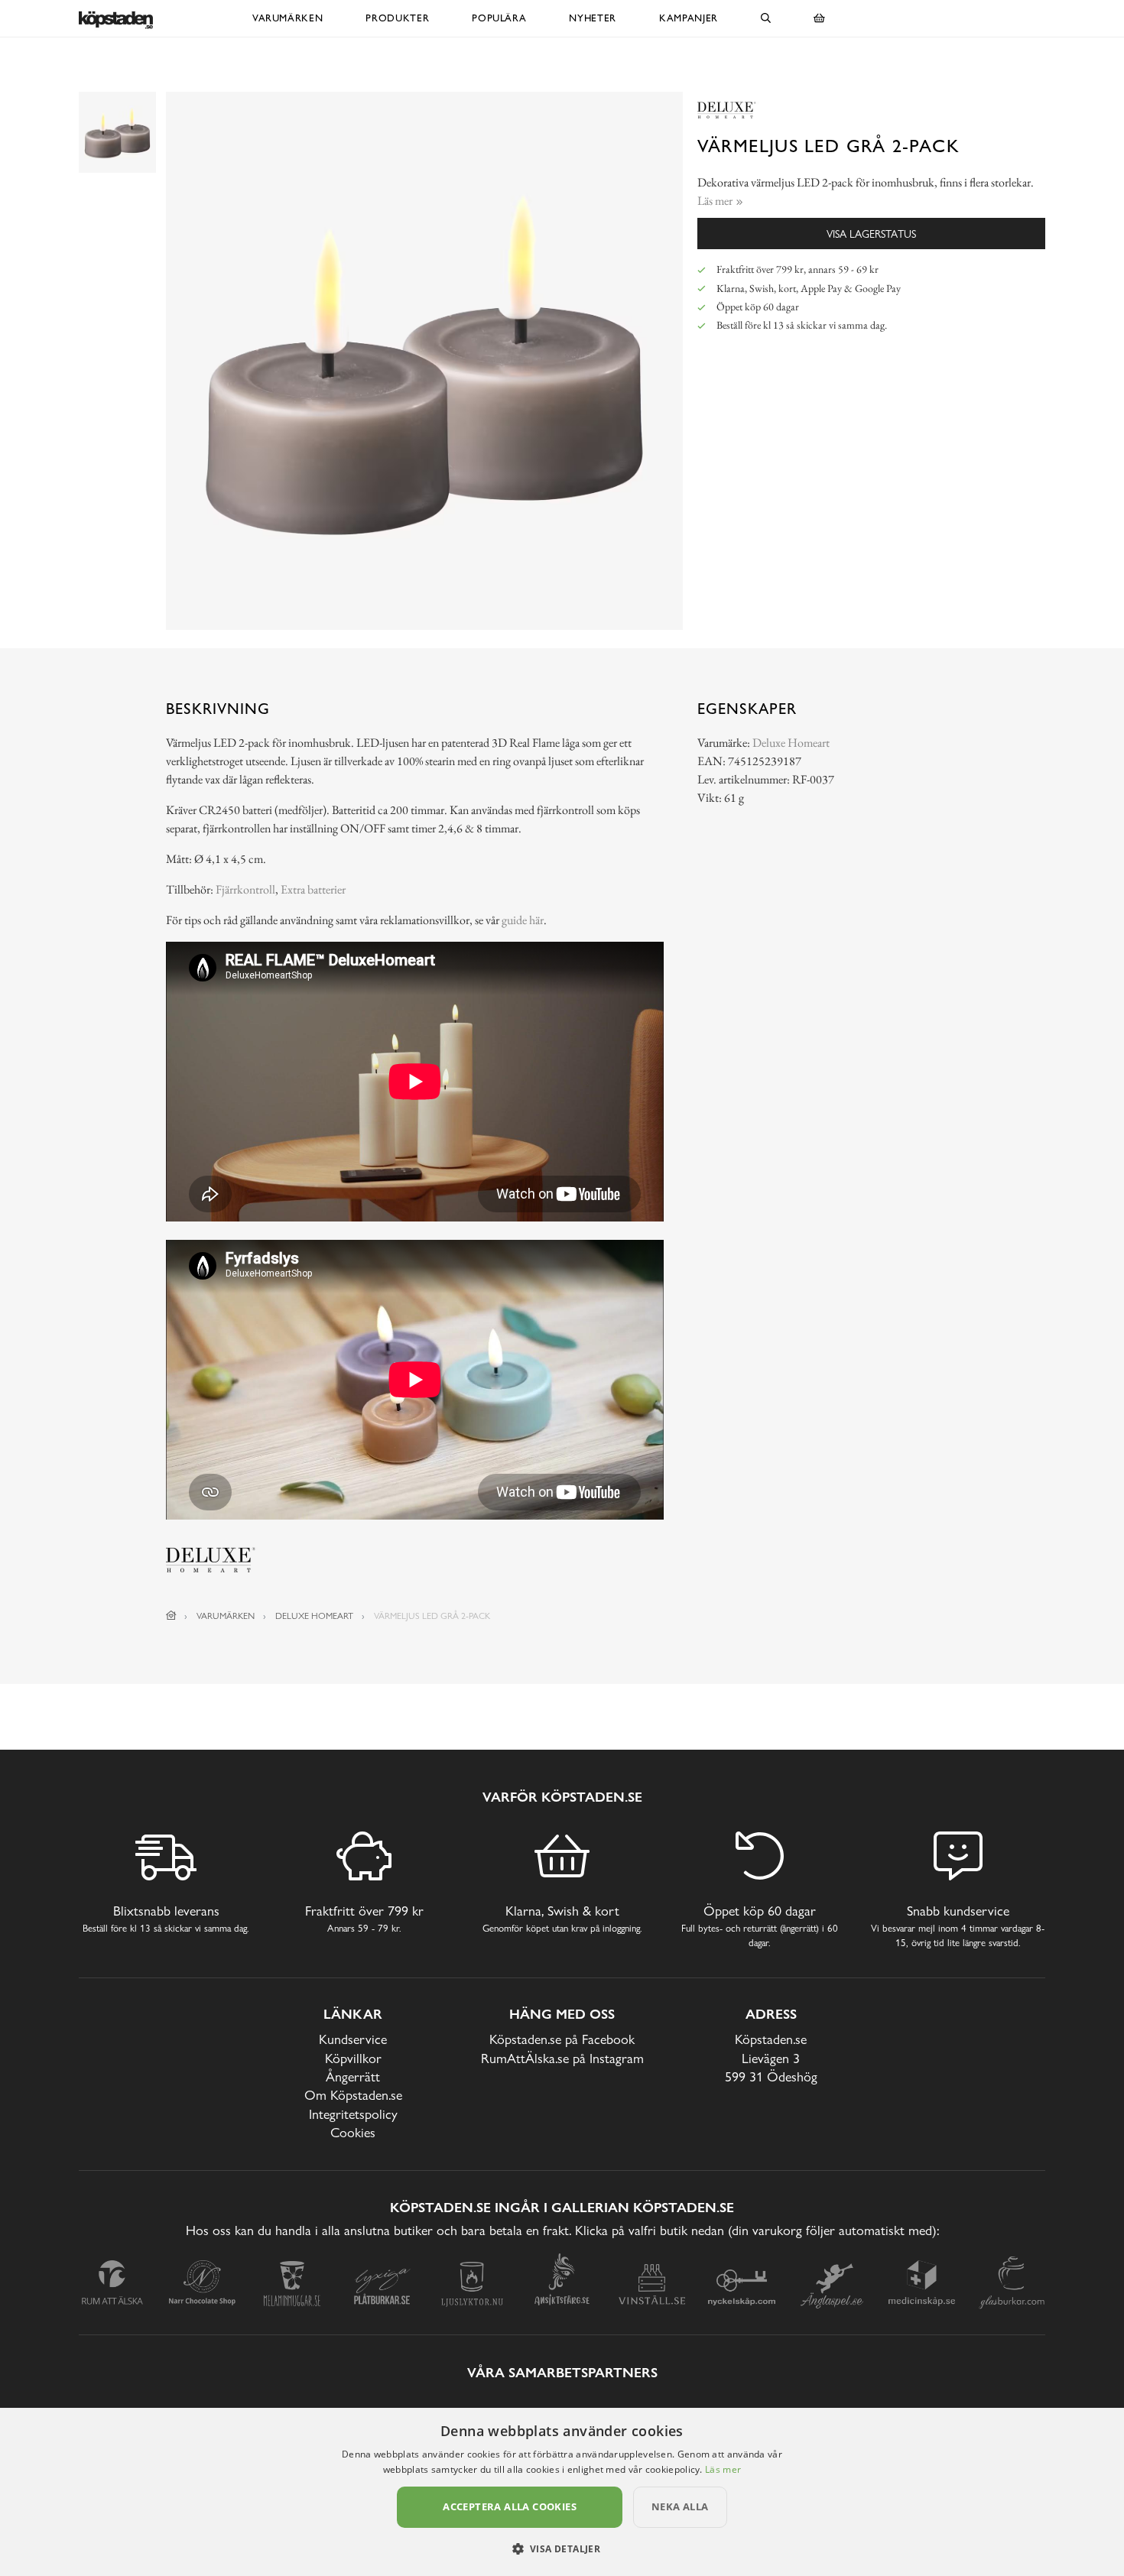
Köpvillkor (353, 2058)
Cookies (353, 2132)
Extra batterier (313, 889)
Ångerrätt (353, 2076)
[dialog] (562, 2492)
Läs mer (723, 2469)
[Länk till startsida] (171, 1616)
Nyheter (593, 18)
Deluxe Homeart (791, 743)
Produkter (397, 18)
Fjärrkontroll (245, 889)
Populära (499, 18)
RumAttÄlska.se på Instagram (562, 2058)
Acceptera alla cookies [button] (510, 2506)
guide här (523, 920)
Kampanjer (689, 18)
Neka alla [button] (680, 2506)
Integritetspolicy (353, 2114)
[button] (562, 2548)
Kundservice (353, 2039)
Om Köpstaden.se (353, 2095)
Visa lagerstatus (871, 234)
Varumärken (288, 18)
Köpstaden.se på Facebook (562, 2039)
